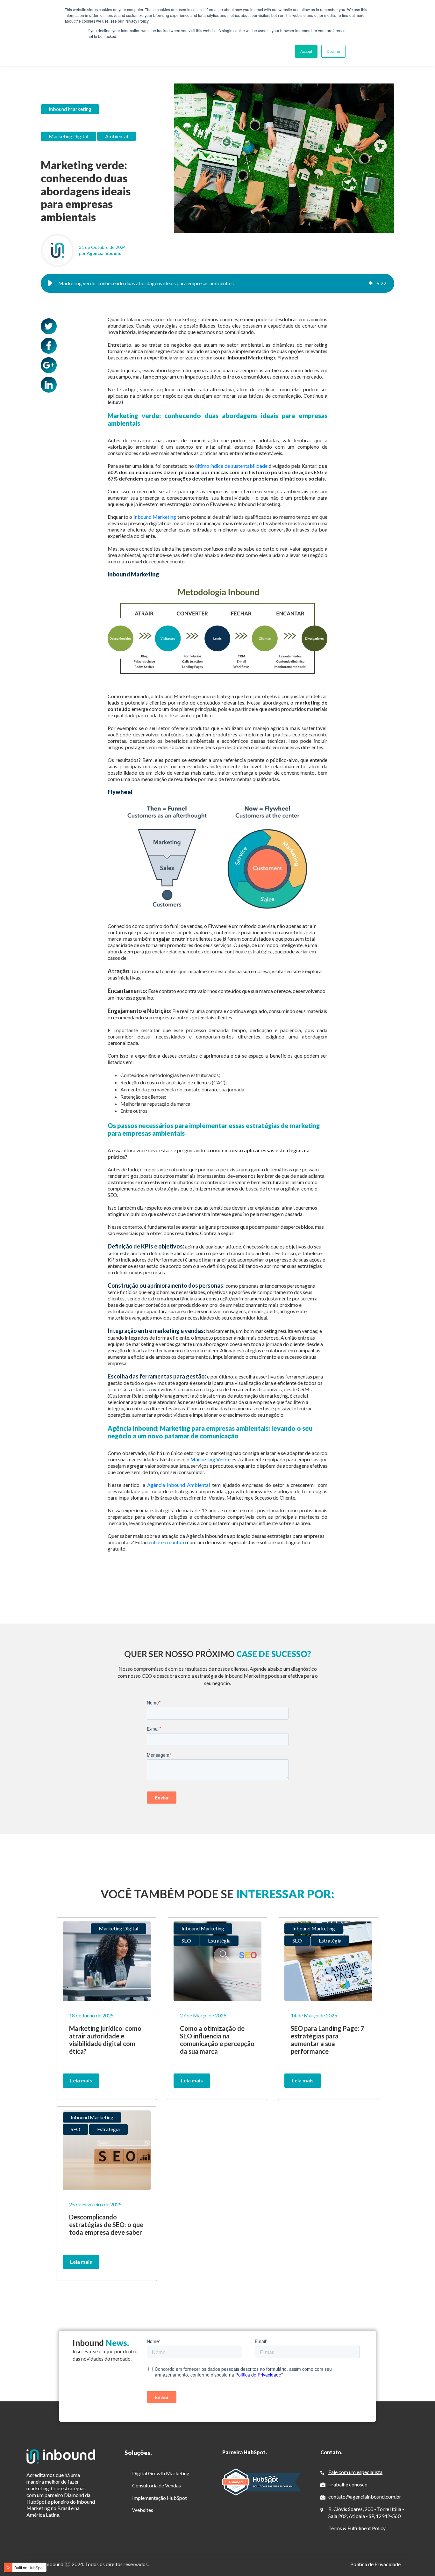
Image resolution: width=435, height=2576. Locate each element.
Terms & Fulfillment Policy (357, 2528)
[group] (217, 283)
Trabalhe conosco (348, 2484)
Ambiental (117, 136)
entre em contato (167, 1542)
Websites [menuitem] (143, 2510)
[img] (371, 283)
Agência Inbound (104, 253)
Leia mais (81, 2080)
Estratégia (219, 1940)
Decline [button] (333, 51)
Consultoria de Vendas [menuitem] (157, 2485)
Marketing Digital (68, 136)
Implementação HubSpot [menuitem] (160, 2498)
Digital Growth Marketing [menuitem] (161, 2473)
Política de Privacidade (375, 2564)
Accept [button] (306, 51)
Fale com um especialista (355, 2472)
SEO (186, 1940)
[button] (50, 283)
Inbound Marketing (70, 109)
